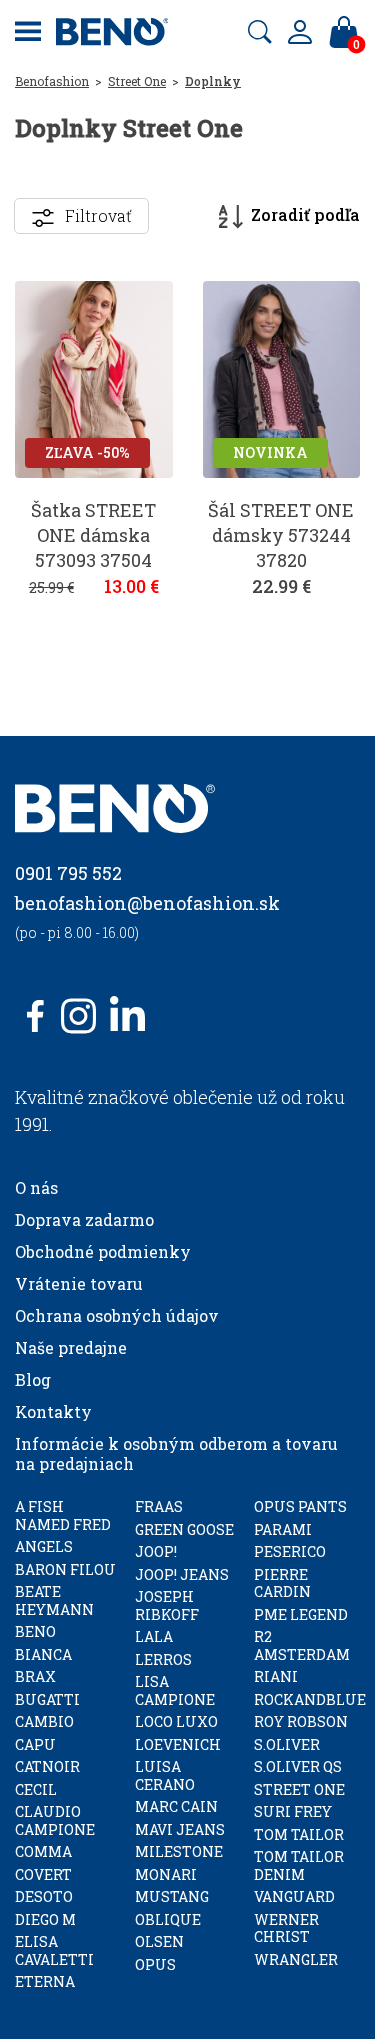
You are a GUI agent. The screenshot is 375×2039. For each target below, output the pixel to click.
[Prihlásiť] (300, 32)
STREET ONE (299, 1789)
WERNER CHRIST (286, 1928)
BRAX (35, 1676)
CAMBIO (44, 1721)
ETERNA (45, 1981)
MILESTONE (179, 1851)
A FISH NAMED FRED (63, 1515)
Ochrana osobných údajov (117, 1315)
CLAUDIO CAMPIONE (55, 1820)
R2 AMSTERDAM (302, 1645)
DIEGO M (45, 1919)
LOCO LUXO (176, 1721)
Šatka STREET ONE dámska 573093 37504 (93, 535)
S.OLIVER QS (298, 1766)
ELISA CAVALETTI (54, 1950)
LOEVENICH (178, 1744)
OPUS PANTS (300, 1506)
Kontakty (53, 1411)
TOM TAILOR (299, 1834)
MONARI (166, 1874)
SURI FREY (293, 1811)
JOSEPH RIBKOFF (167, 1605)
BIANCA (43, 1654)
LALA (154, 1636)
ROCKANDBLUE (310, 1699)
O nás (36, 1187)
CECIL (36, 1789)
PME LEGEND (301, 1614)
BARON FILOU (65, 1569)
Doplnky (213, 81)
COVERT (43, 1874)
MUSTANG (172, 1896)
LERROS (163, 1659)
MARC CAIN (176, 1806)
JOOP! (156, 1551)
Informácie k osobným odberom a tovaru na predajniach (176, 1453)
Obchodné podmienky (103, 1251)
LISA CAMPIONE (175, 1690)
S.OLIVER (287, 1744)
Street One (137, 81)
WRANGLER (296, 1959)
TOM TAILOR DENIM (299, 1865)
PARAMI (283, 1529)
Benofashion (52, 81)
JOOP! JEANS (182, 1574)
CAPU (35, 1744)
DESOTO (44, 1896)
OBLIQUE (168, 1919)
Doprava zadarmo (84, 1219)
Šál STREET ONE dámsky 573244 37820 (281, 535)
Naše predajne (71, 1347)
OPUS (155, 1964)
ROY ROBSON (301, 1721)
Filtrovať (98, 215)
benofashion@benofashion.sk (147, 903)
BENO (35, 1631)
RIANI (276, 1676)
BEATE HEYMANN (54, 1600)
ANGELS (44, 1546)
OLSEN (159, 1941)
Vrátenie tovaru (79, 1283)
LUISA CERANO (165, 1775)
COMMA (43, 1851)
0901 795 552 (68, 873)
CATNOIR (47, 1766)
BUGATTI (47, 1699)
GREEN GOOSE (184, 1529)
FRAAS (159, 1506)
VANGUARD (294, 1896)
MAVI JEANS (180, 1829)
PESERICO (290, 1551)
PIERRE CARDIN (282, 1583)
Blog (33, 1379)
